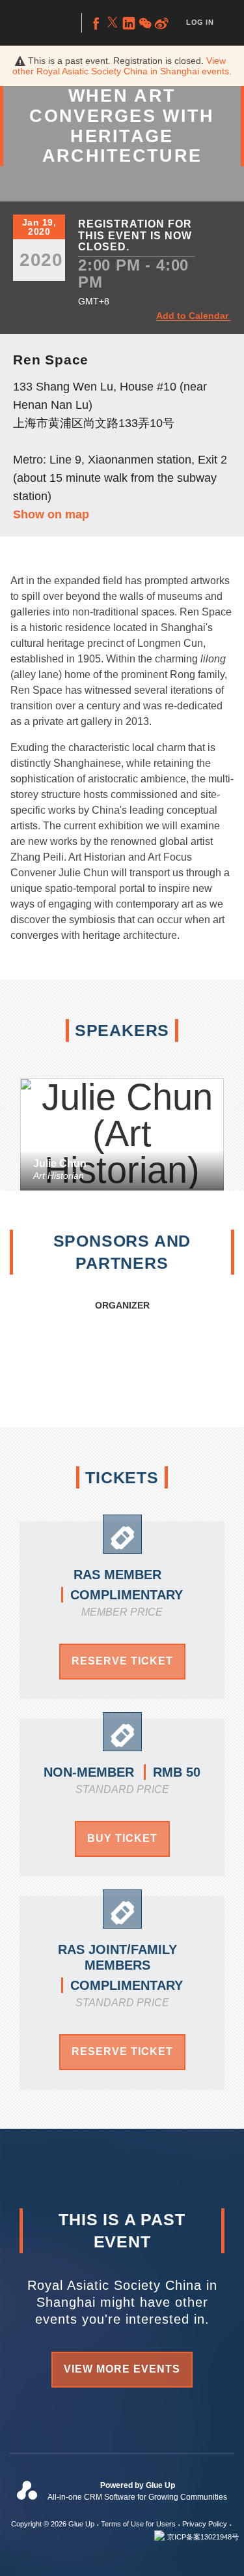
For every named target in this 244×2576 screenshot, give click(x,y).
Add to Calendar (192, 316)
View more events (122, 2369)
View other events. (122, 66)
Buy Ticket (122, 1838)
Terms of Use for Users (138, 2524)
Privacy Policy (205, 2524)
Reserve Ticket (122, 1661)
